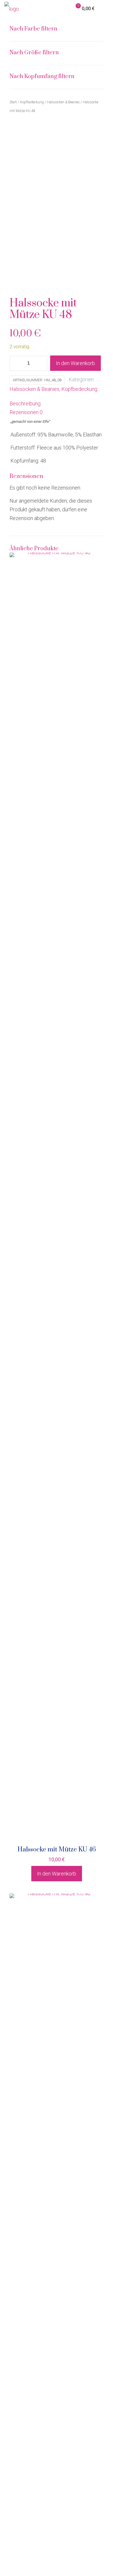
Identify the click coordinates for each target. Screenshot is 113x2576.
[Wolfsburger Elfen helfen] (12, 9)
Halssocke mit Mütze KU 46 (57, 1850)
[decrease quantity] (16, 363)
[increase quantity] (41, 363)
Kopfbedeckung (79, 389)
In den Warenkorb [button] (57, 1874)
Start (13, 102)
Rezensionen (26, 412)
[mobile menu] (105, 9)
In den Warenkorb (75, 363)
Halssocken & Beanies (34, 389)
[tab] (57, 404)
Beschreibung (25, 404)
